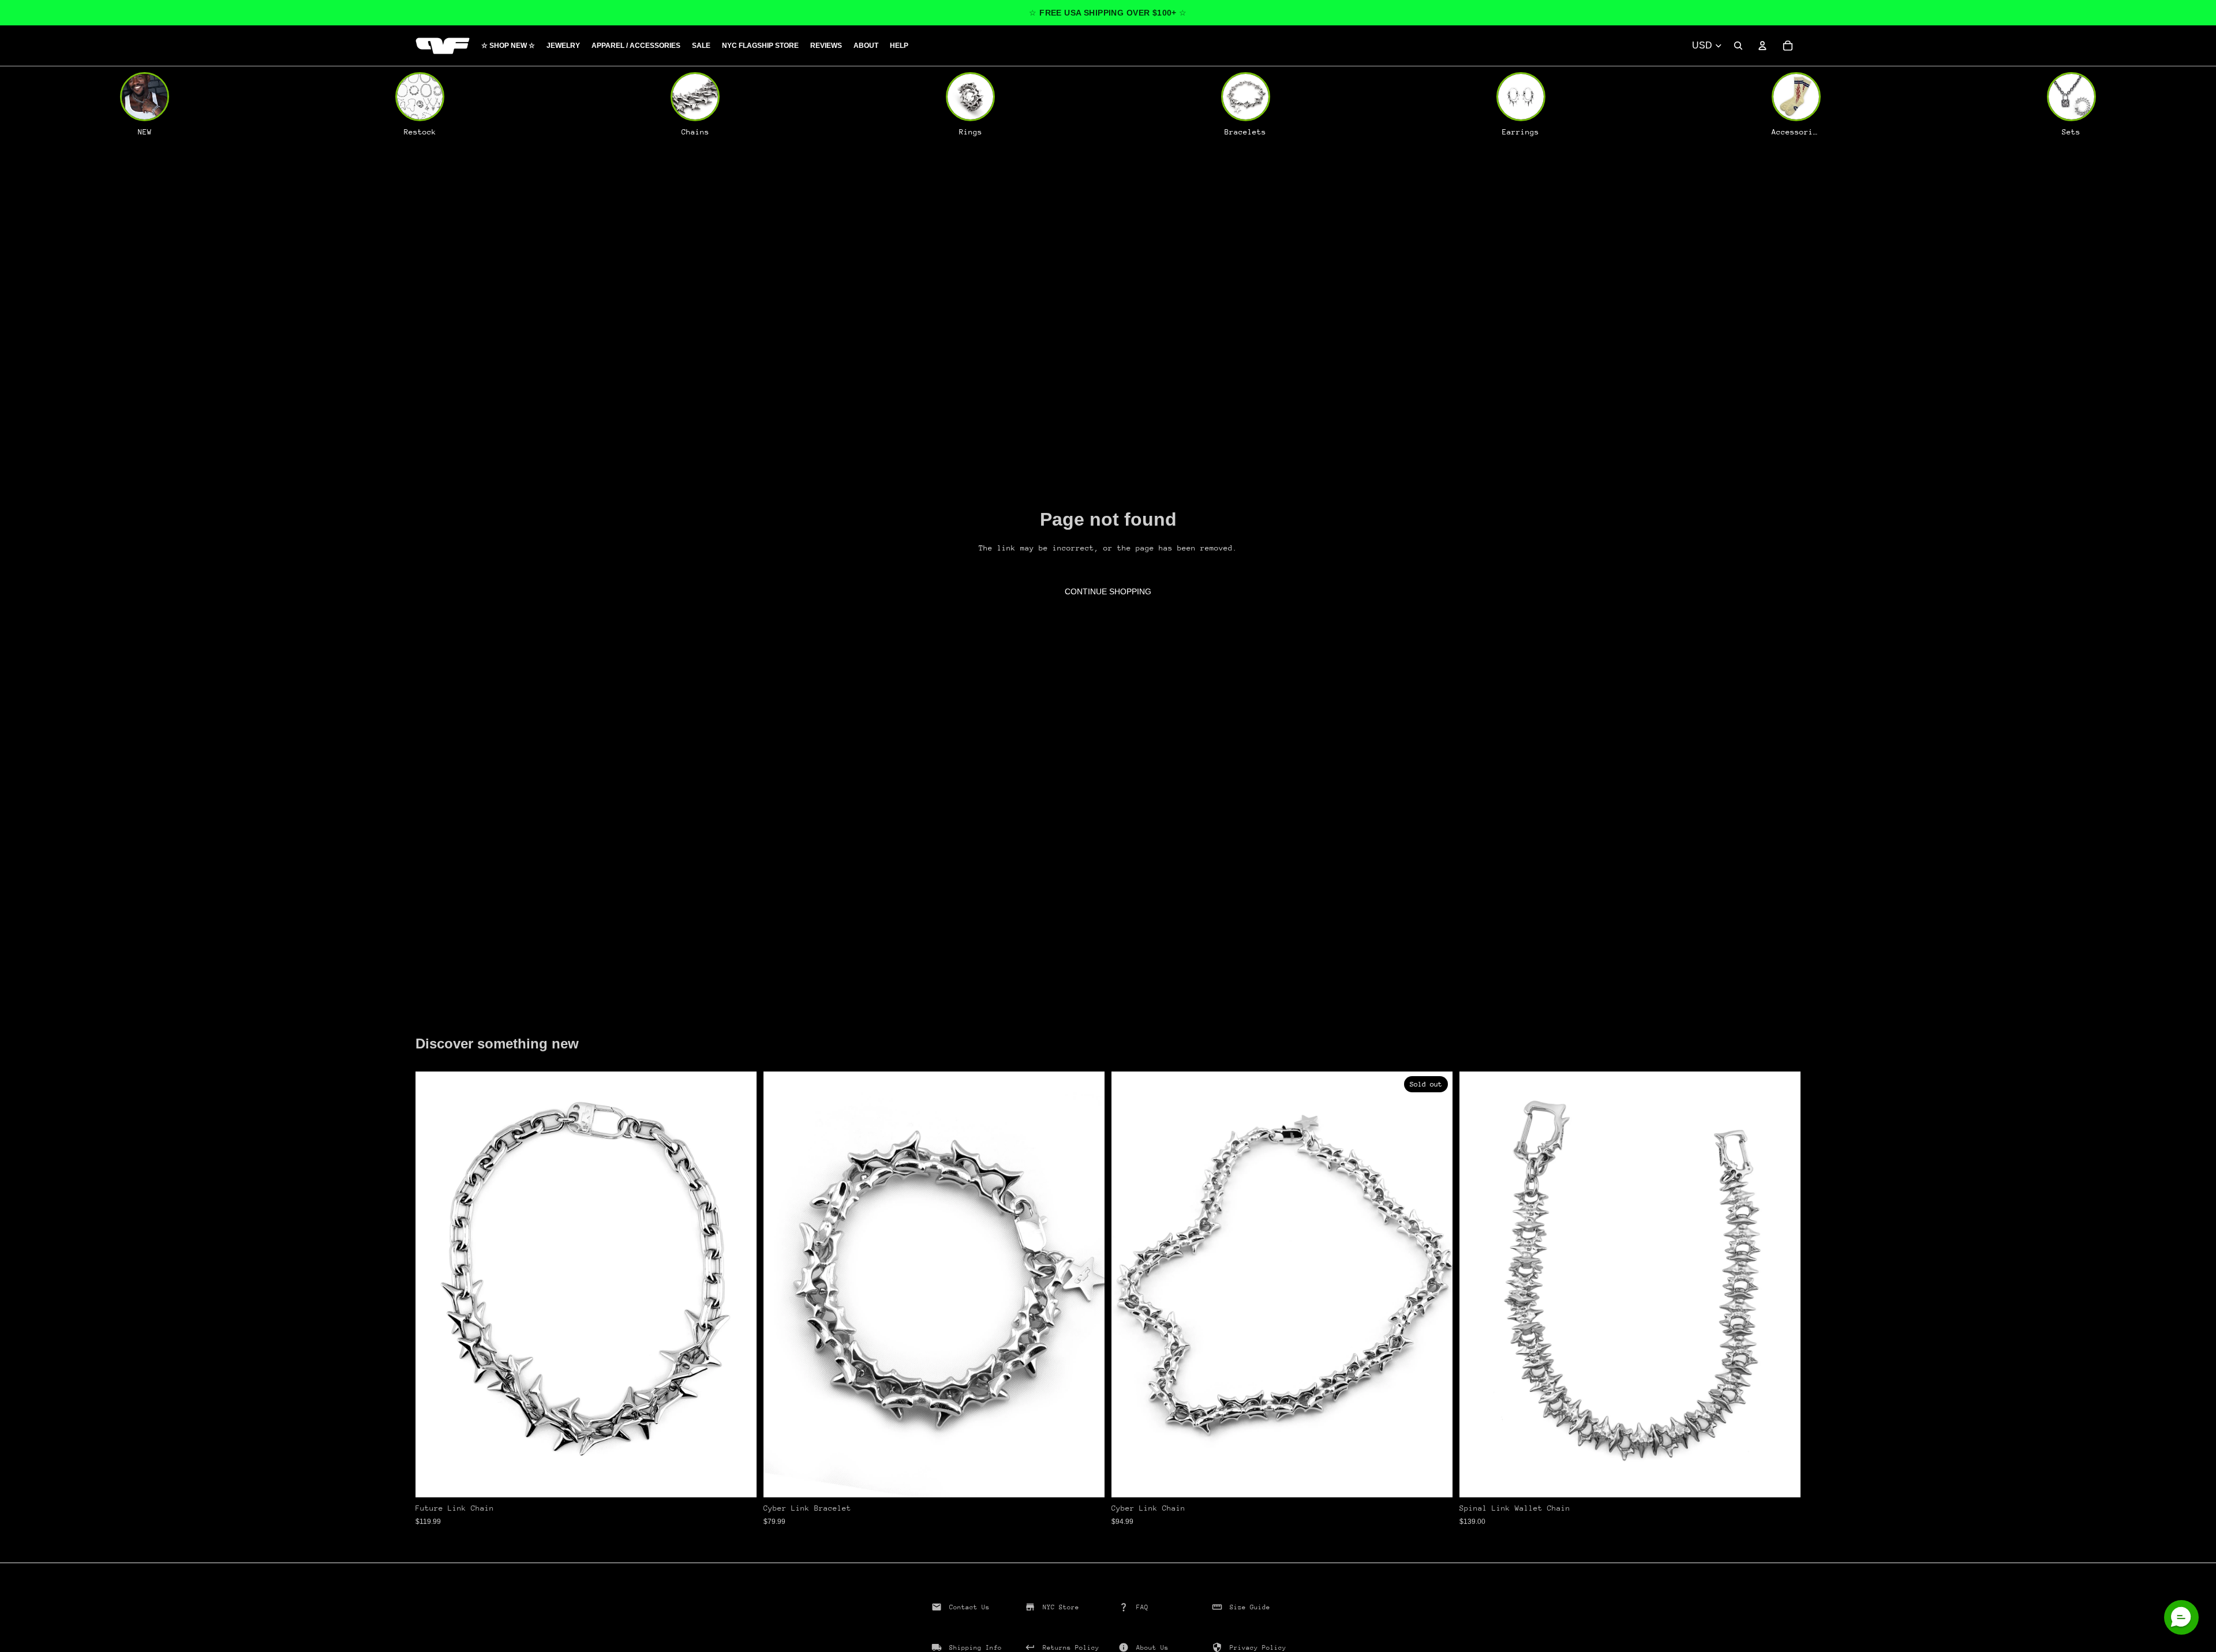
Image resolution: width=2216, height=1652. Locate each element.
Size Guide (1250, 1607)
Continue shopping (1108, 591)
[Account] (1762, 46)
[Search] (1738, 46)
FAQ (1142, 1607)
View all (448, 1014)
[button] (2181, 1617)
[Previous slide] (433, 1284)
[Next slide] (739, 1284)
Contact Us (969, 1607)
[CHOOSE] (739, 1480)
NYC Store (1061, 1607)
